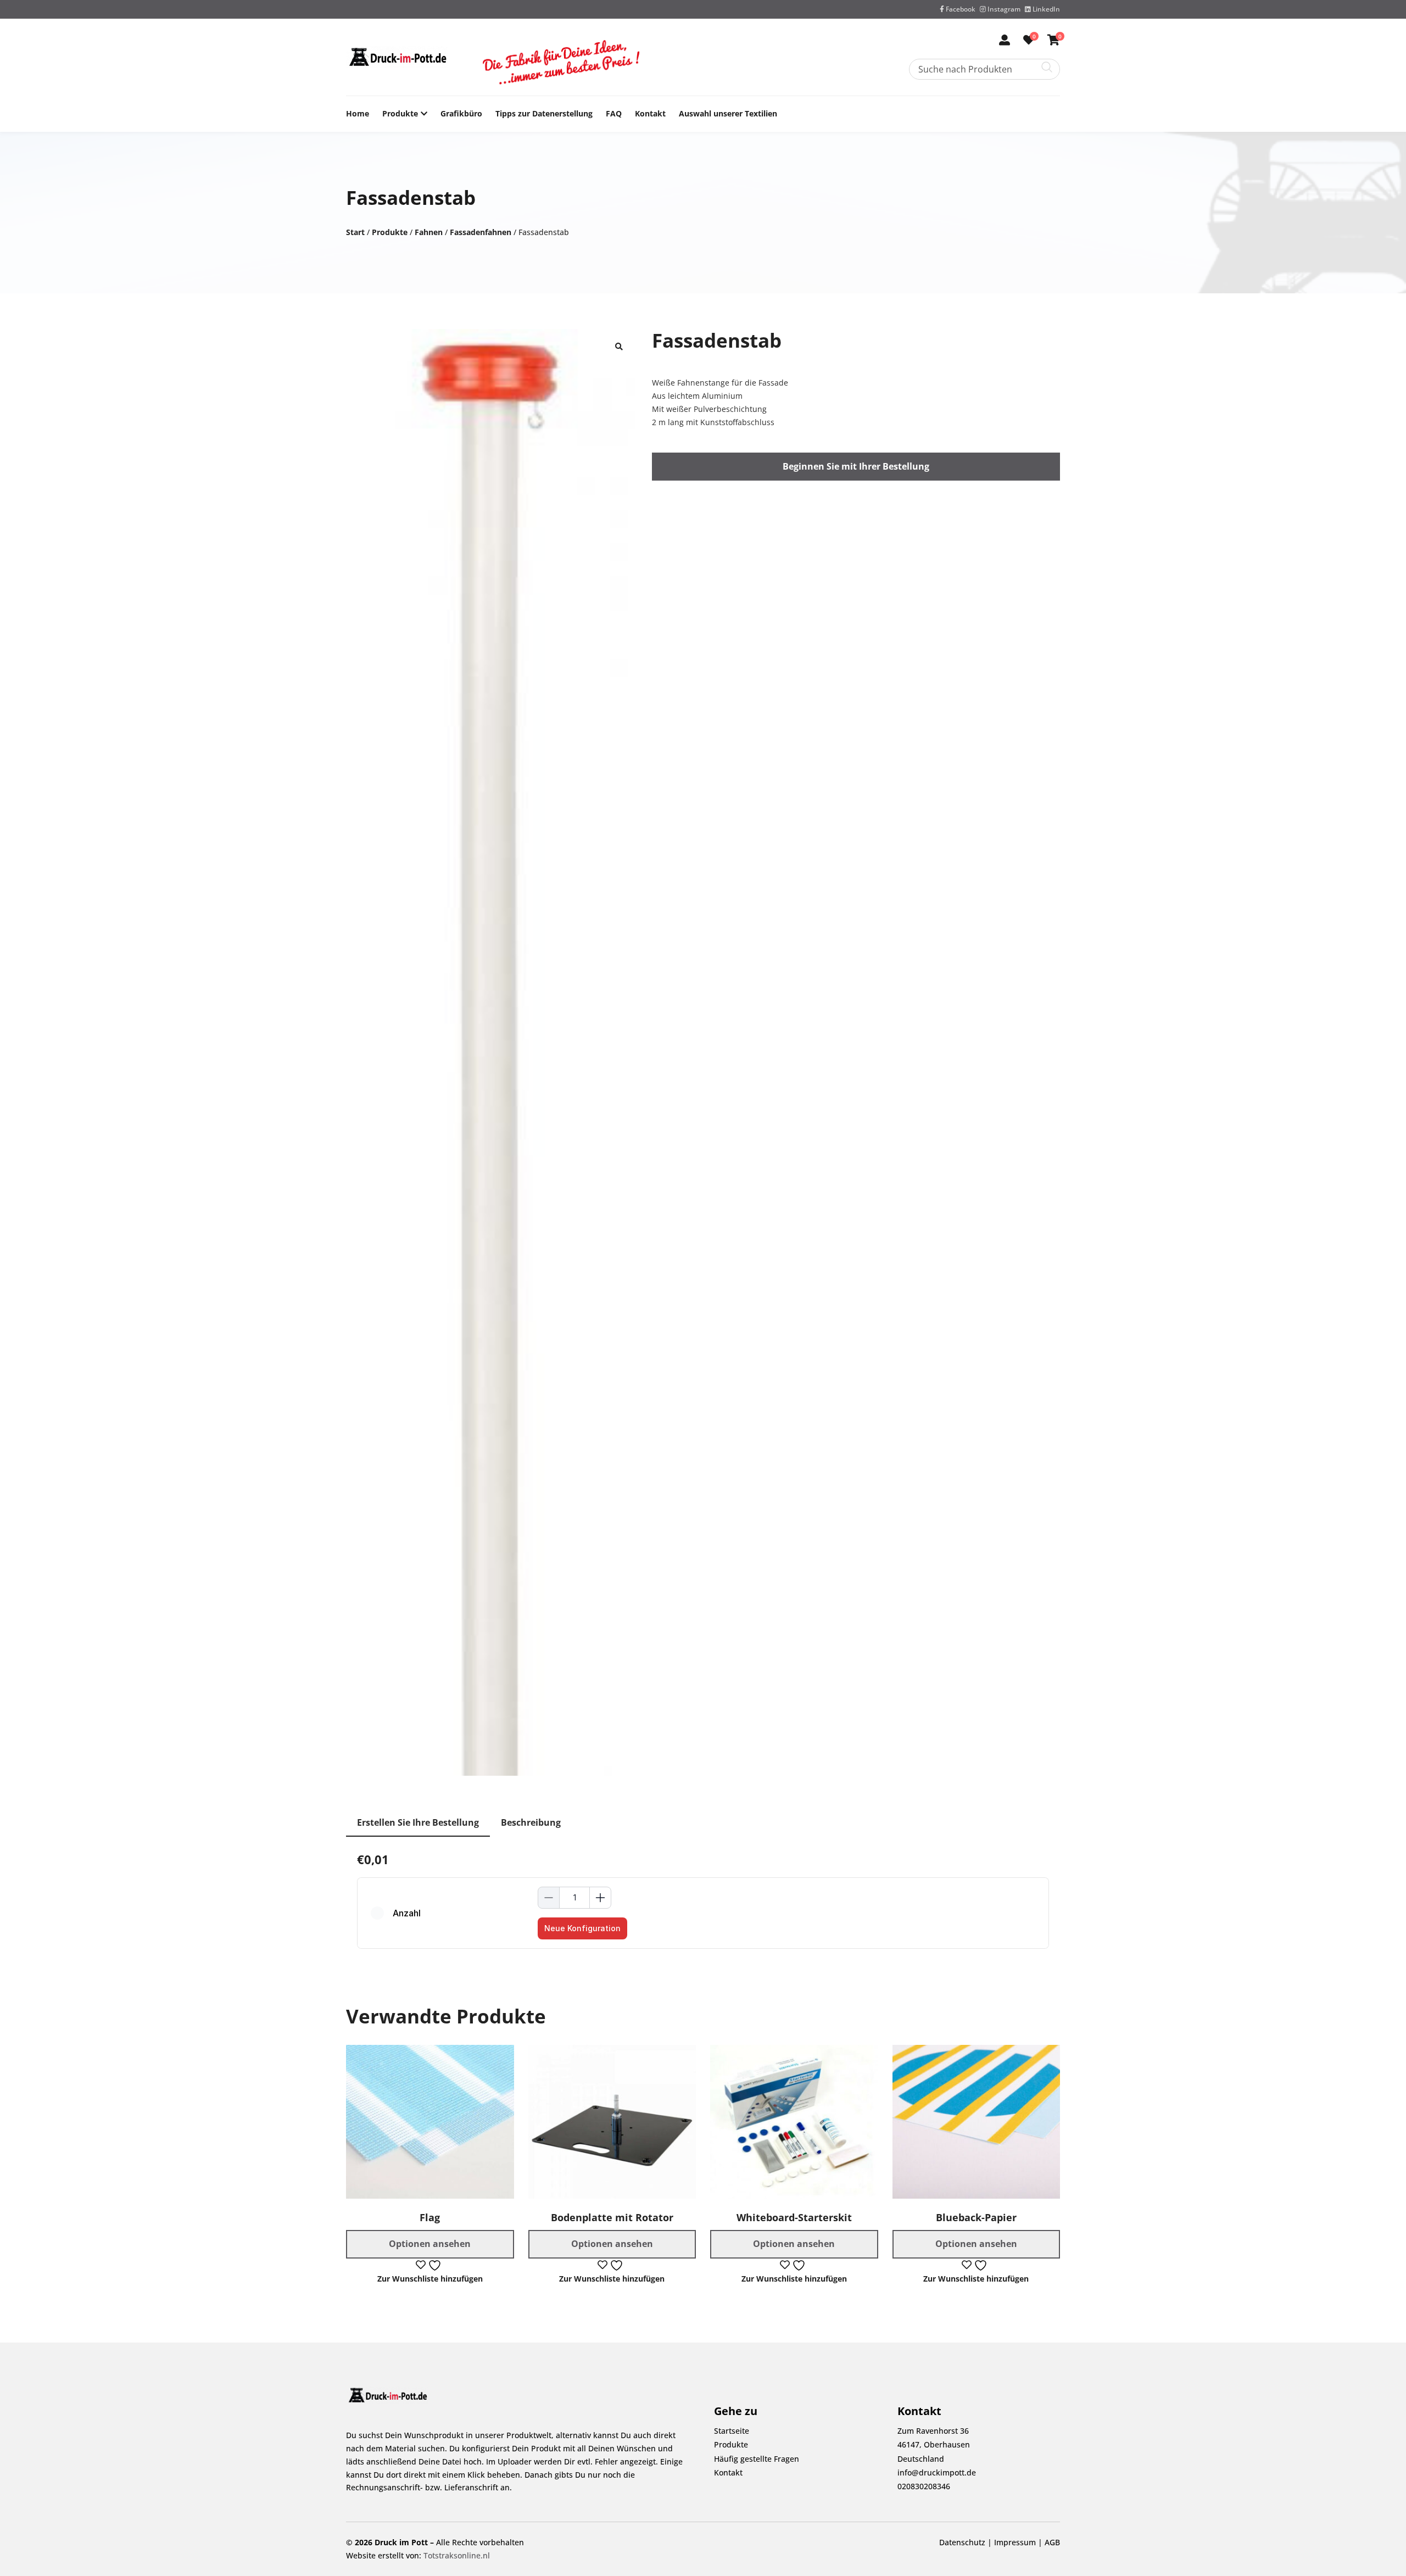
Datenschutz (962, 2543)
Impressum (1015, 2543)
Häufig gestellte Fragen (757, 2459)
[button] (619, 345)
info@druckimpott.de (937, 2472)
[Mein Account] (1005, 41)
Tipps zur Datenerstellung (544, 113)
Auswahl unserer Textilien (728, 113)
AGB (1052, 2543)
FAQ (614, 113)
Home (358, 113)
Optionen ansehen (430, 2244)
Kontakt (650, 113)
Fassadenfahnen (481, 232)
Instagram (1003, 9)
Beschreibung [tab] (531, 1822)
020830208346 (924, 2486)
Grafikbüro (461, 113)
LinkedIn (1045, 9)
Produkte (400, 113)
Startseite (732, 2431)
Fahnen (429, 232)
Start (355, 232)
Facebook (960, 9)
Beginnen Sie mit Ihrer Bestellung (856, 466)
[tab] (418, 1823)
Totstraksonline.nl (457, 2555)
